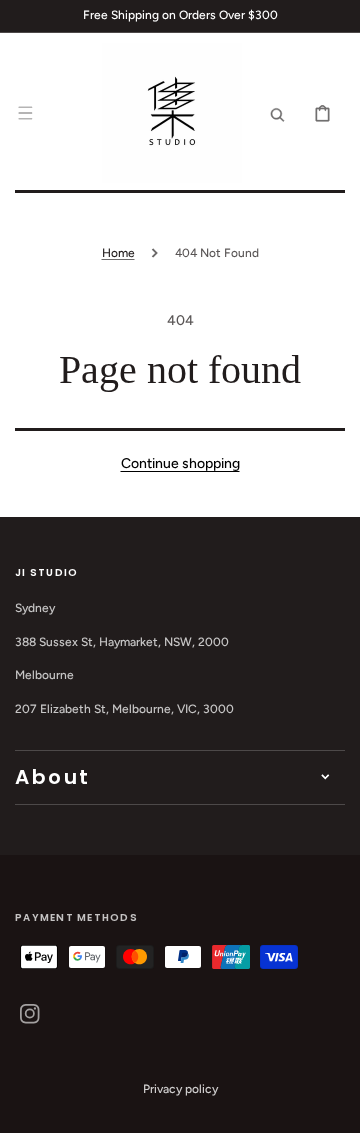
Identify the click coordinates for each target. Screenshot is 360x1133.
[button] (25, 113)
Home (118, 253)
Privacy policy (180, 1089)
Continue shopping (180, 463)
